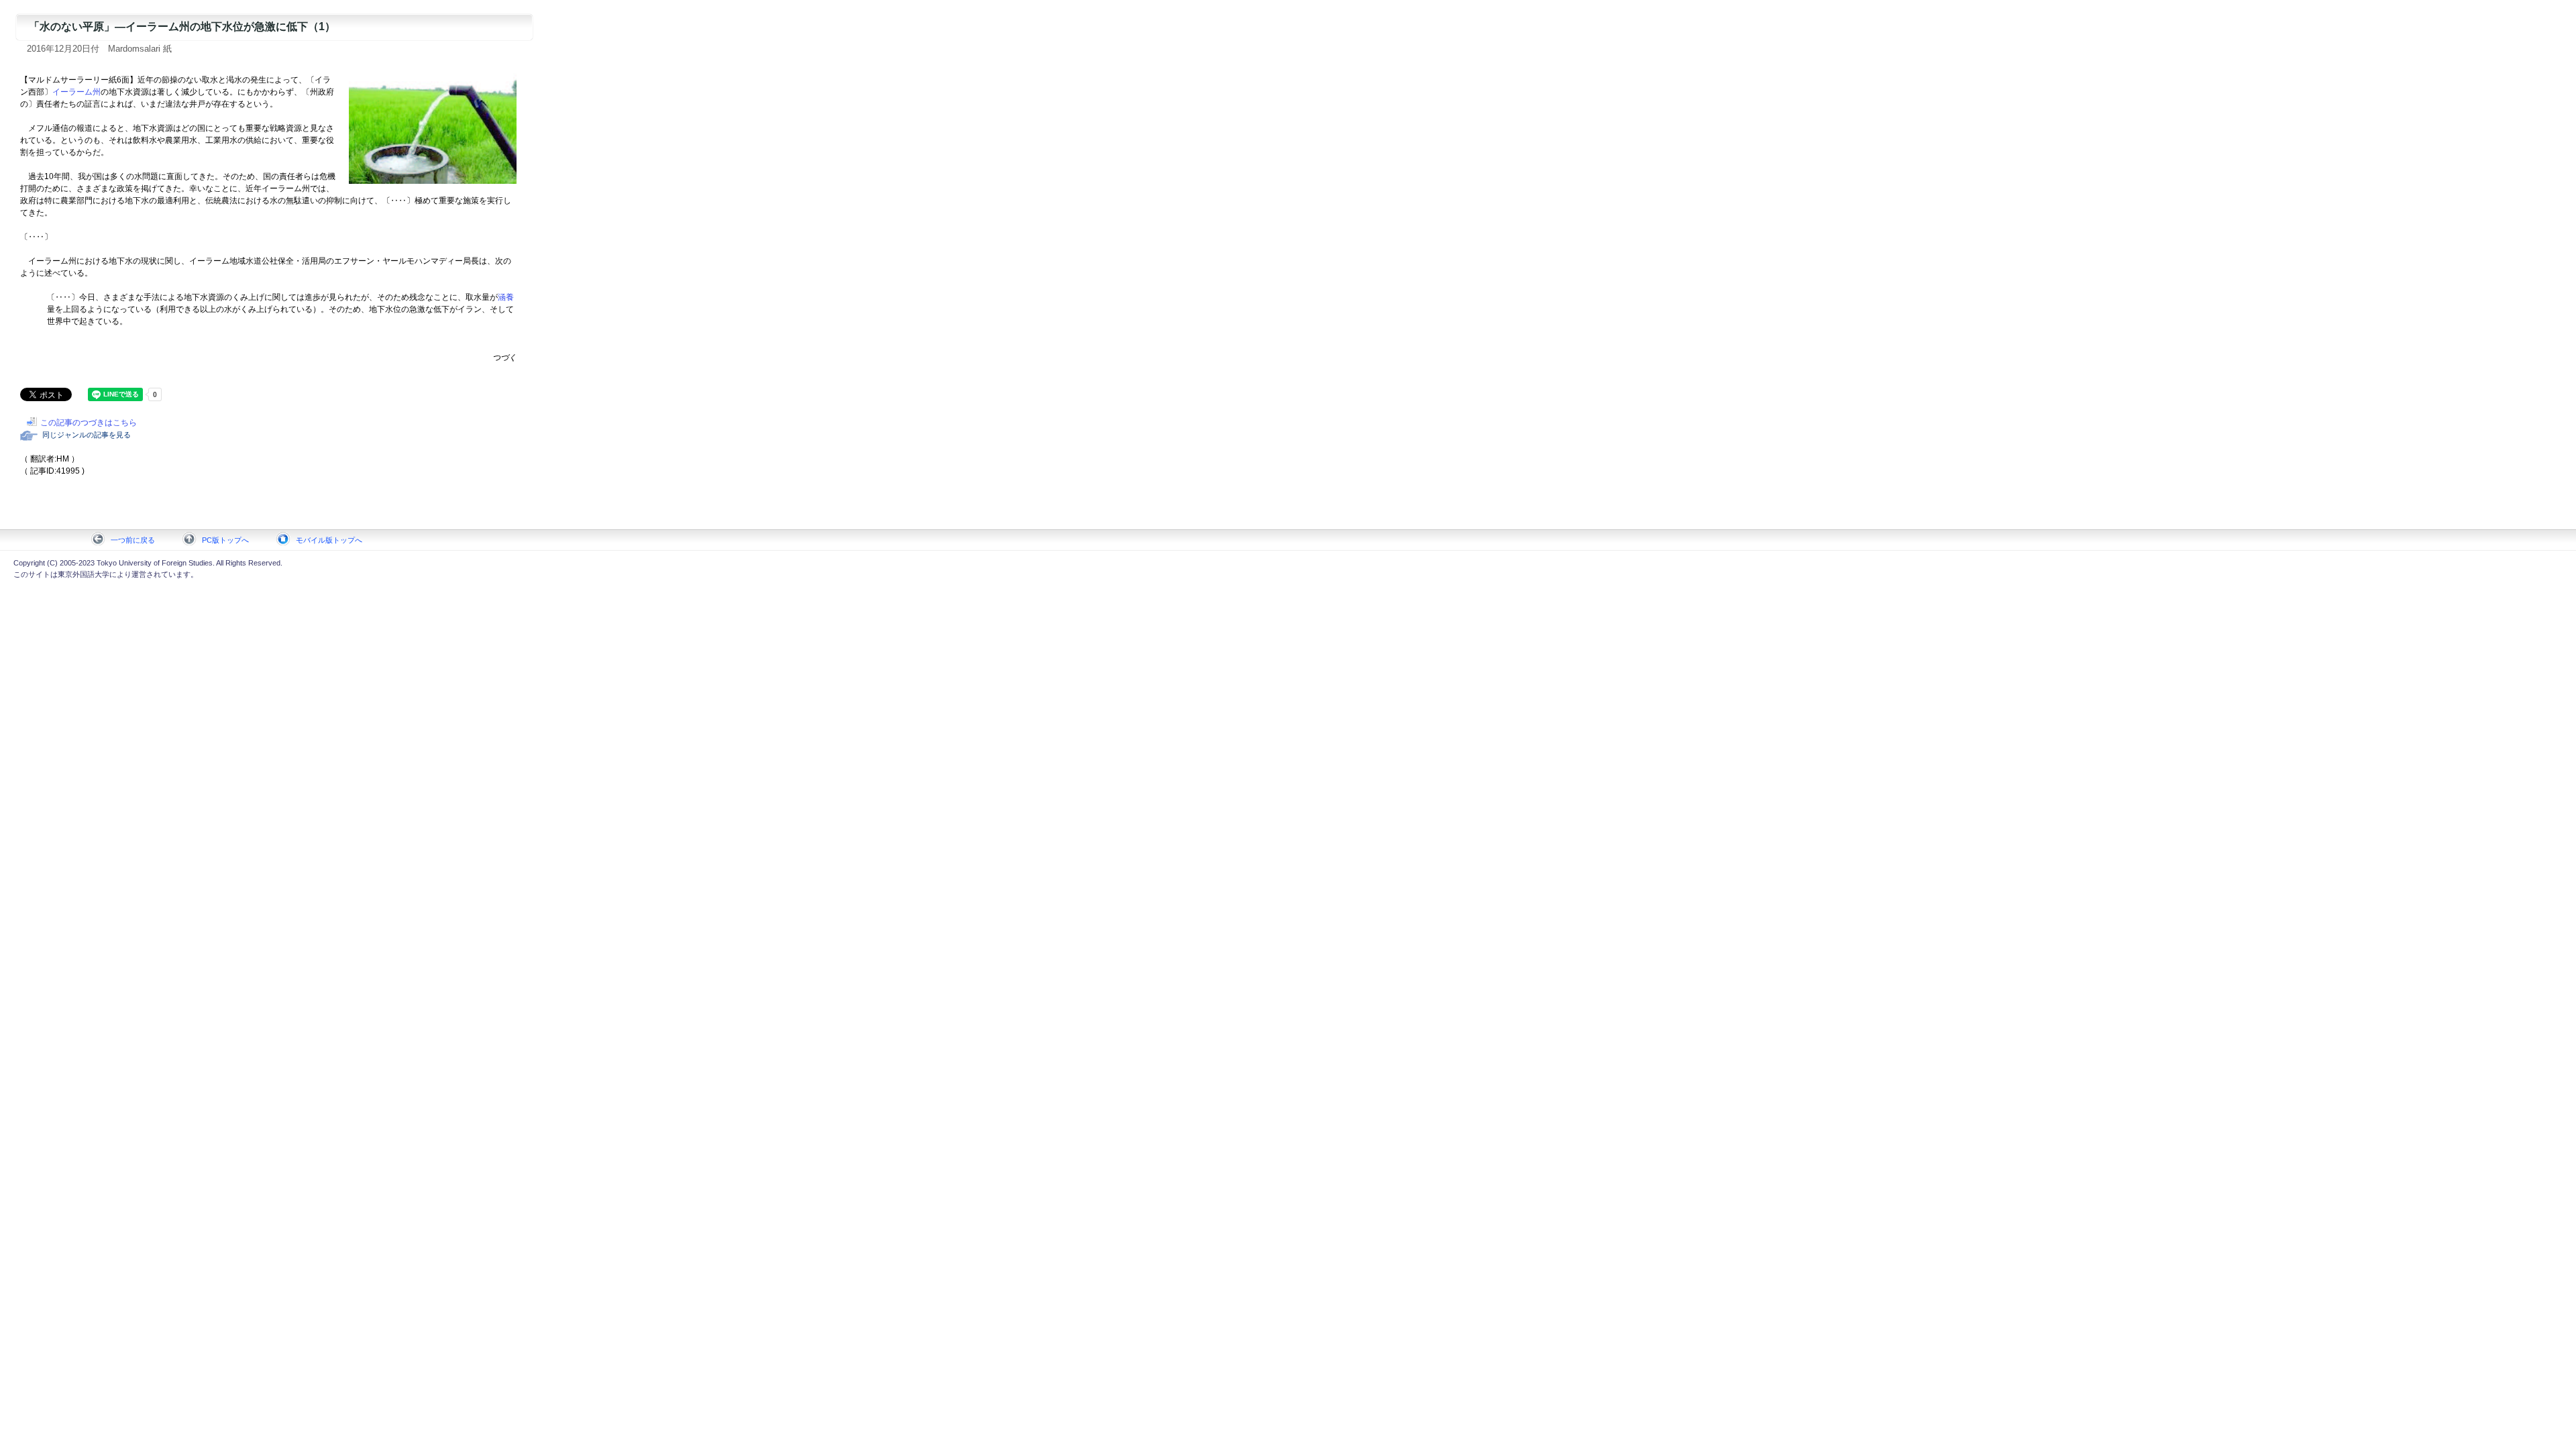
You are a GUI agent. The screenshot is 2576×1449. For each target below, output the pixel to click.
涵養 (506, 297)
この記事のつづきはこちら (89, 423)
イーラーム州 (76, 92)
